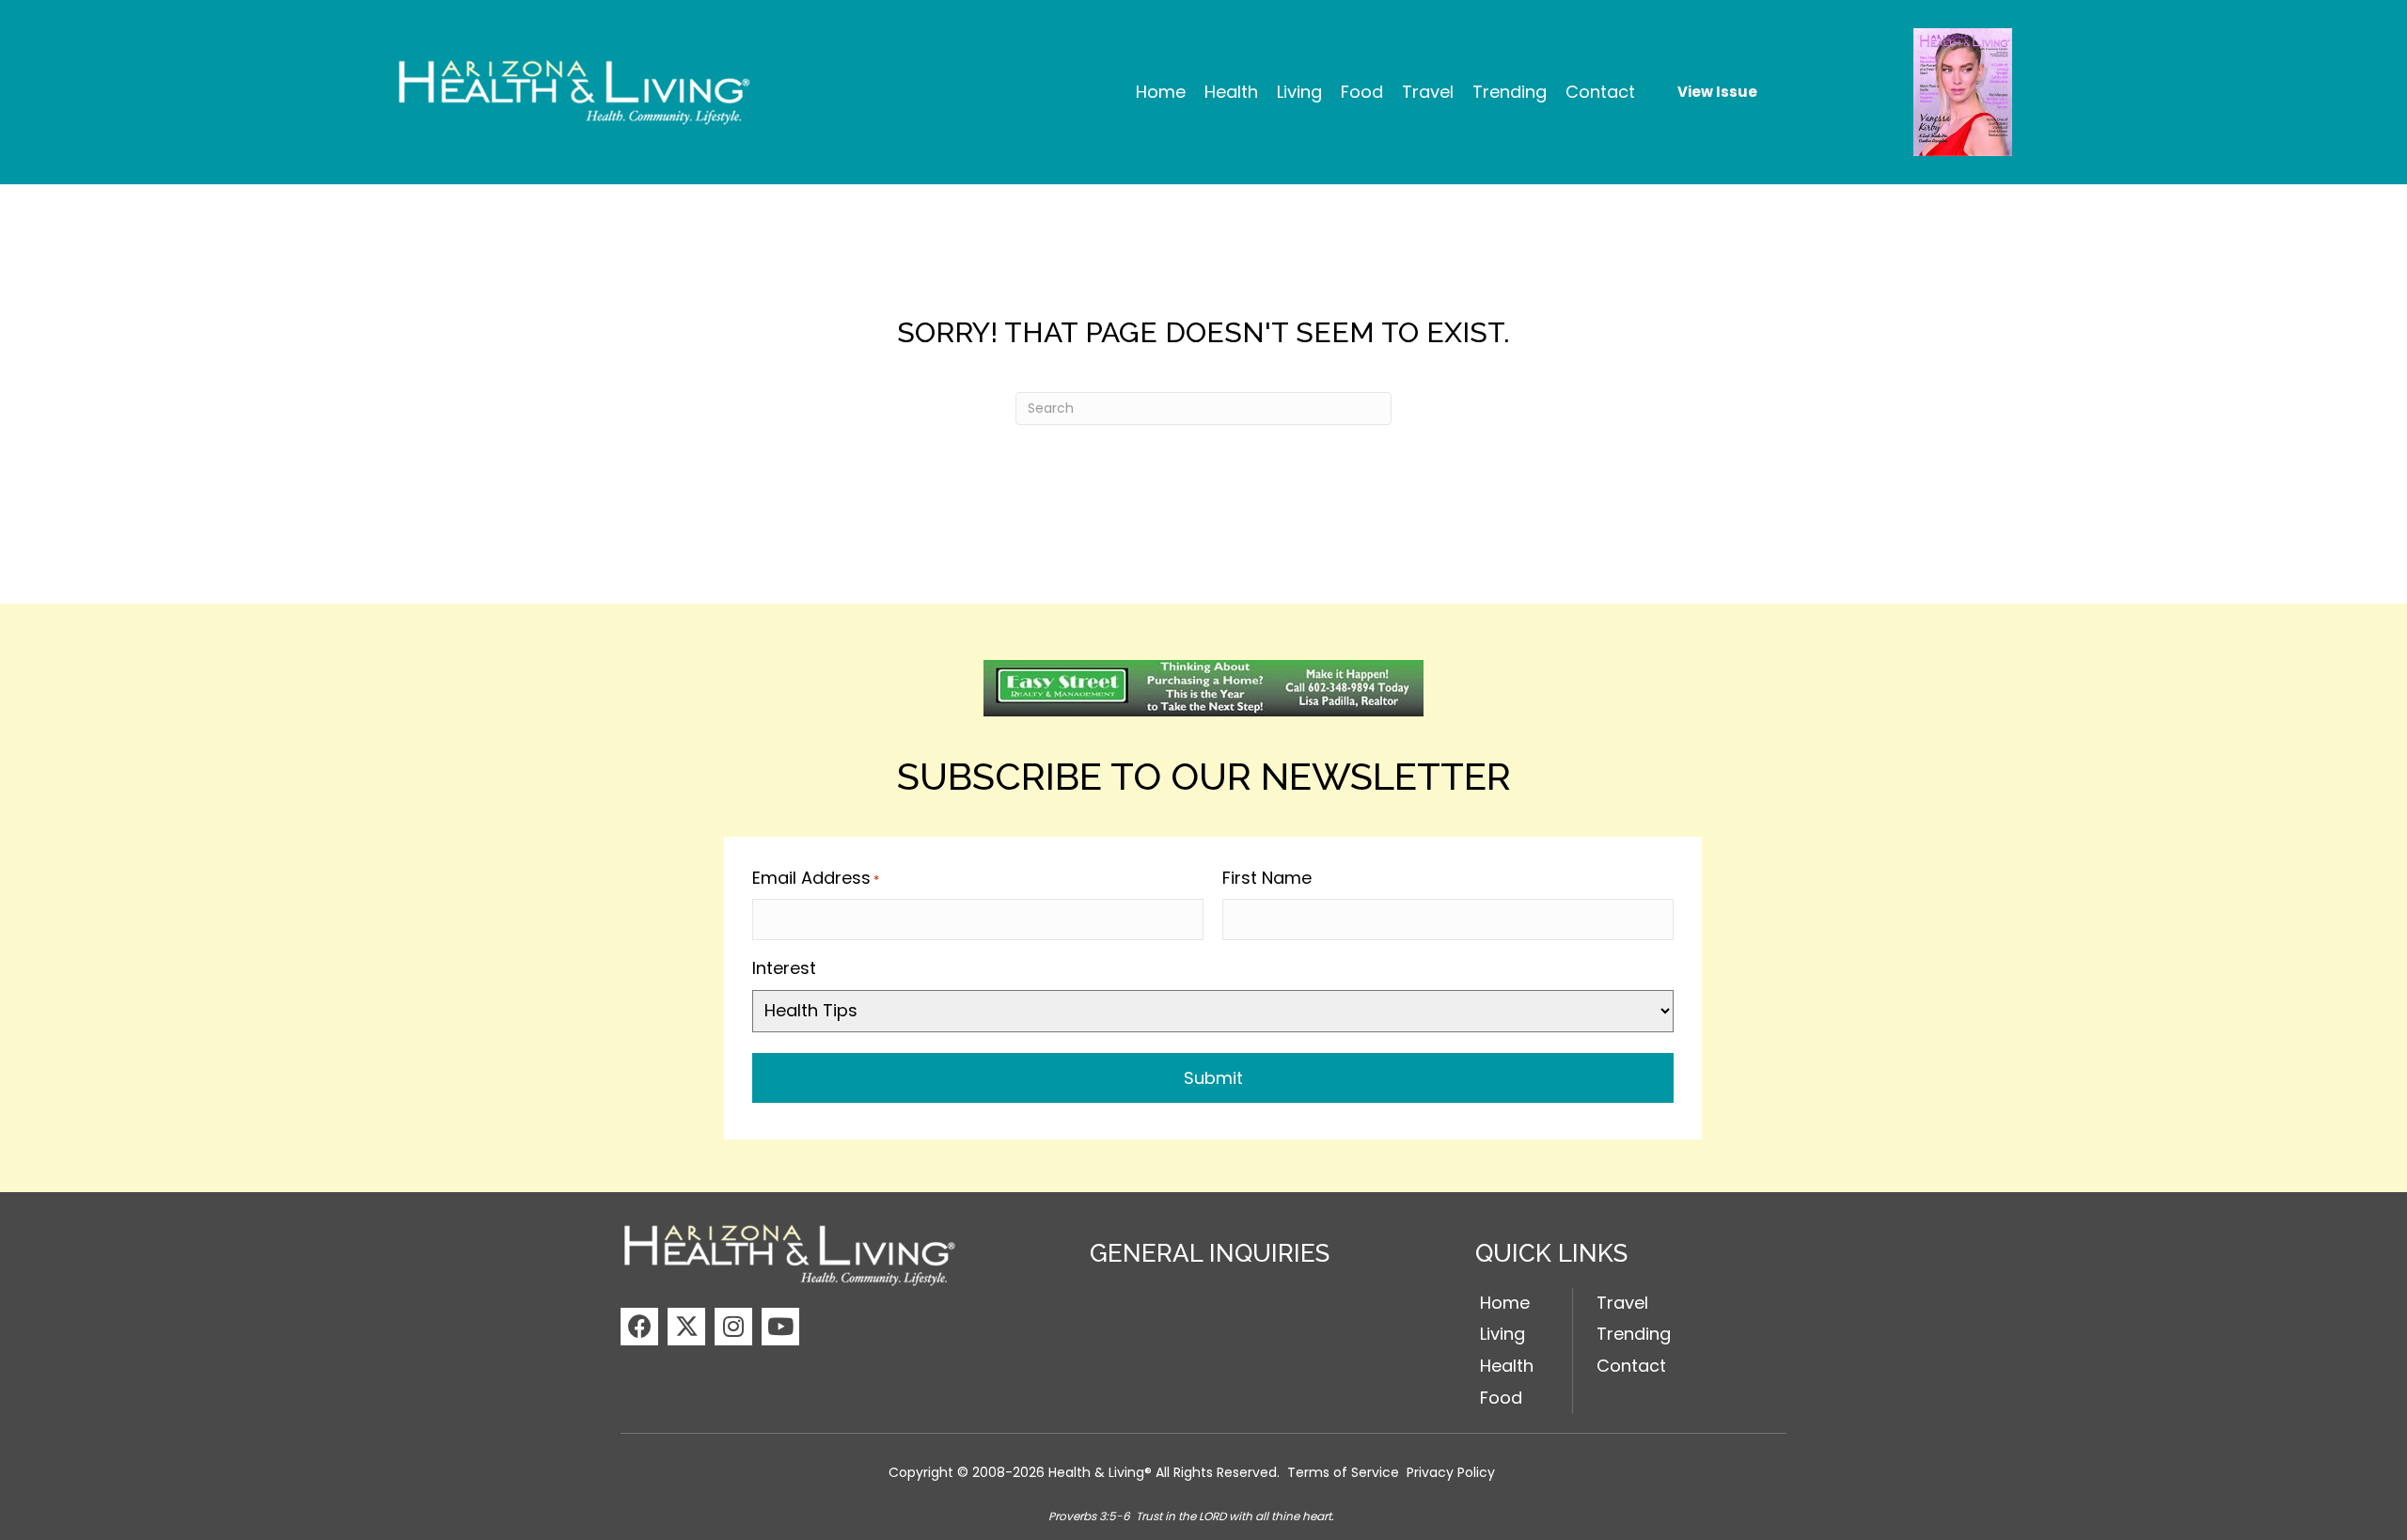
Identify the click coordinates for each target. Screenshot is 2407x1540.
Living (1502, 1334)
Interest (784, 968)
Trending (1634, 1334)
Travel (1622, 1303)
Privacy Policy (1451, 1472)
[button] (639, 1327)
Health (1507, 1366)
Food (1501, 1398)
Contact (1631, 1366)
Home (1505, 1303)
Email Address (816, 878)
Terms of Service (1343, 1472)
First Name (1267, 878)
